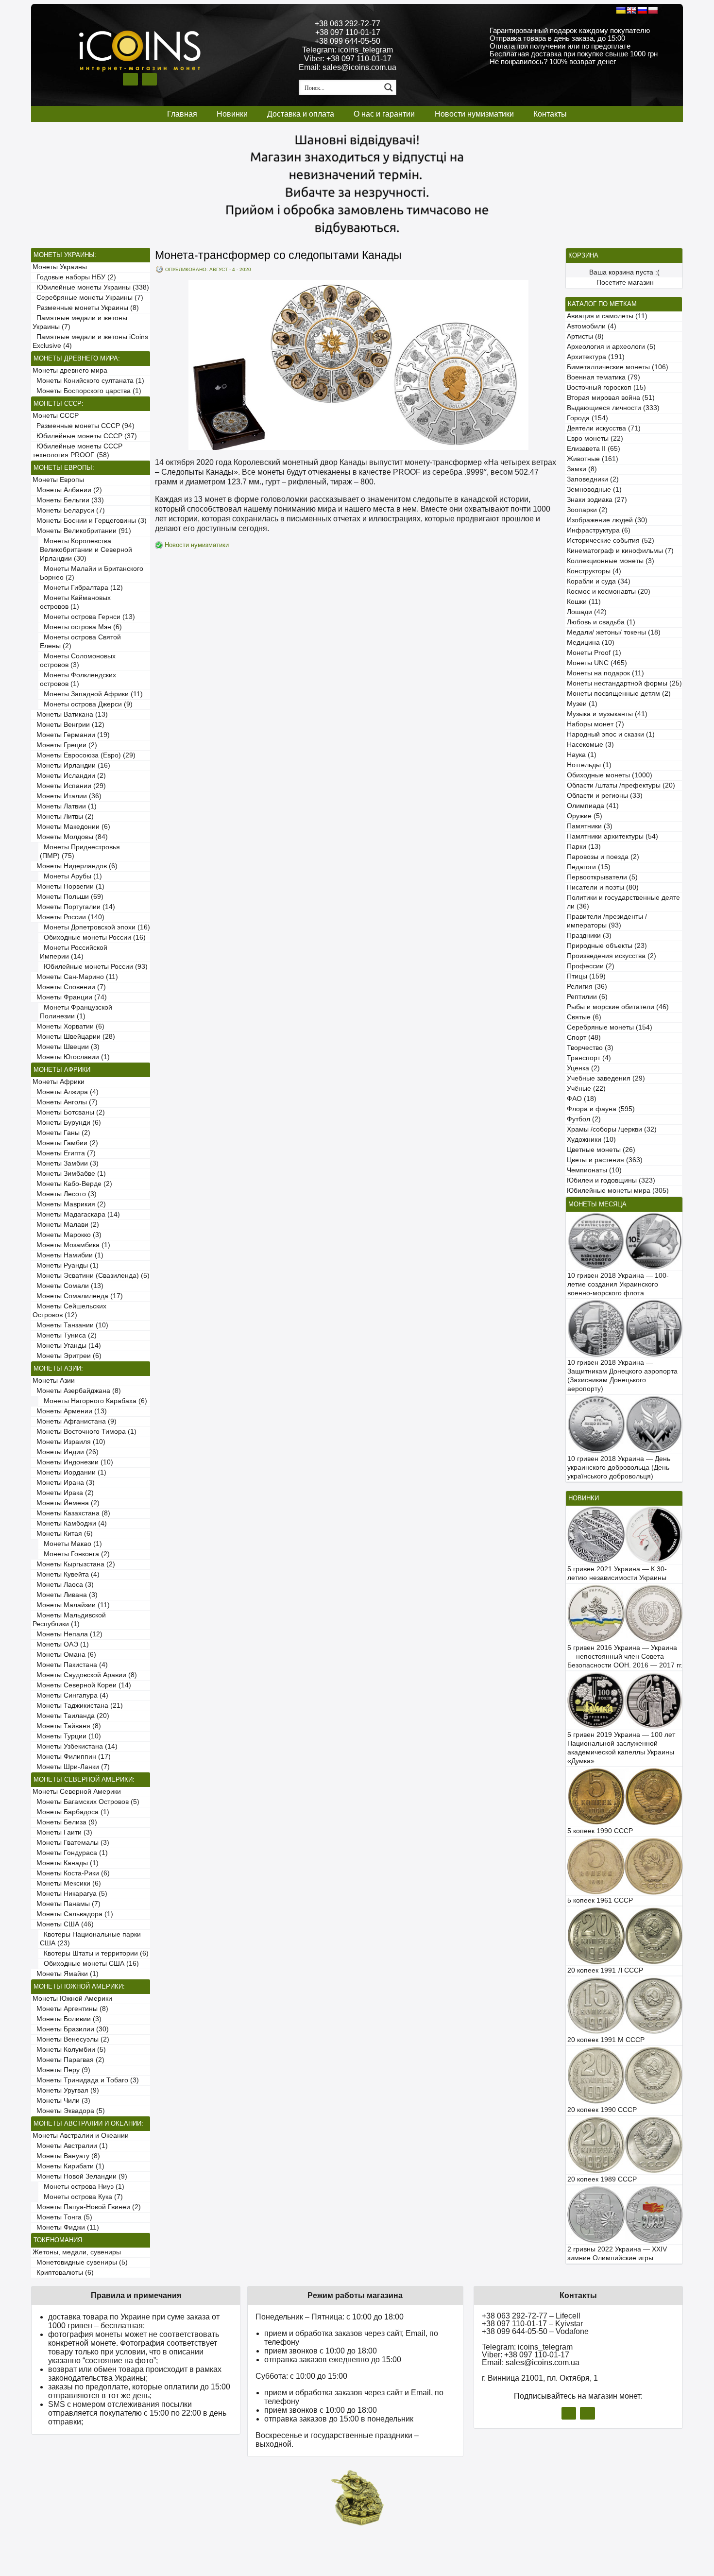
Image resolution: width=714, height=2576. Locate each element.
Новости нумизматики (474, 114)
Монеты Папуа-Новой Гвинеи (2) (87, 2207)
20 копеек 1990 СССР (602, 2110)
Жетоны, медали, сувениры (77, 2252)
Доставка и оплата (301, 114)
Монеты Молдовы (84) (70, 837)
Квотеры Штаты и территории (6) (94, 1953)
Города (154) (587, 418)
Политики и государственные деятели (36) (623, 902)
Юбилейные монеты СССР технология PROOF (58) (77, 451)
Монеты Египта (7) (64, 1153)
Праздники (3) (589, 936)
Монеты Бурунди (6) (67, 1123)
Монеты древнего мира (70, 370)
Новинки (232, 114)
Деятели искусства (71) (604, 428)
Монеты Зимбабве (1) (69, 1174)
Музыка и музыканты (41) (607, 714)
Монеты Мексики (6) (67, 1883)
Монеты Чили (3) (61, 2101)
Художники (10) (591, 1140)
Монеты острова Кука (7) (81, 2197)
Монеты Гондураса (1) (70, 1853)
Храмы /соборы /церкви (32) (612, 1129)
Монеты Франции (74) (70, 997)
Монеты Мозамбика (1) (71, 1245)
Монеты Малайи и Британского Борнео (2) (92, 573)
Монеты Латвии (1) (65, 806)
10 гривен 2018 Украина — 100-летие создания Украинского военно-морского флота (618, 1284)
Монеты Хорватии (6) (68, 1026)
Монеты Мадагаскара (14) (76, 1214)
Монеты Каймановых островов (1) (75, 602)
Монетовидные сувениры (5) (80, 2262)
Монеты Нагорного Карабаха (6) (93, 1401)
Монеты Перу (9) (61, 2070)
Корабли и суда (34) (599, 581)
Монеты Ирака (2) (63, 1493)
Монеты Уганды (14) (67, 1346)
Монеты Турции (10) (67, 1736)
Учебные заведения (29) (606, 1078)
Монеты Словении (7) (69, 987)
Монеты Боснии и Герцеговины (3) (90, 521)
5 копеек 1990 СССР (600, 1831)
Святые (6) (584, 1017)
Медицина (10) (591, 643)
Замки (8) (582, 469)
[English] (631, 10)
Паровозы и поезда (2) (603, 857)
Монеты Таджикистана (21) (78, 1706)
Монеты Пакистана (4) (70, 1665)
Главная (182, 114)
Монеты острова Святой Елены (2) (80, 642)
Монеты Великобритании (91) (82, 531)
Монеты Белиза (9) (65, 1822)
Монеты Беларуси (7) (69, 510)
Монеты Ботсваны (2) (69, 1112)
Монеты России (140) (68, 917)
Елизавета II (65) (594, 449)
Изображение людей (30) (607, 520)
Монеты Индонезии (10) (73, 1462)
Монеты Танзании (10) (70, 1325)
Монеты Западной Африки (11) (91, 694)
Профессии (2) (591, 966)
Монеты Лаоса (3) (63, 1585)
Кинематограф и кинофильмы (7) (620, 551)
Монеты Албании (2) (67, 490)
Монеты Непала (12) (68, 1634)
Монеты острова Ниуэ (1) (82, 2187)
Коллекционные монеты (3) (611, 561)
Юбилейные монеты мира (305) (618, 1191)
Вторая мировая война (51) (611, 398)
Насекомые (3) (590, 745)
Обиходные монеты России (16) (93, 937)
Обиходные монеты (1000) (610, 775)
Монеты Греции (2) (65, 745)
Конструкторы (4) (594, 571)
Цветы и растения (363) (605, 1160)
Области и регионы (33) (605, 796)
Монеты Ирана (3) (64, 1483)
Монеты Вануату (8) (66, 2156)
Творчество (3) (590, 1048)
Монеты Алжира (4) (66, 1092)
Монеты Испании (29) (69, 786)
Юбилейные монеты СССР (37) (85, 436)
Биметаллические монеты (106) (618, 367)
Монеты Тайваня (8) (67, 1726)
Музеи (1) (582, 704)
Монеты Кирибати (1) (68, 2166)
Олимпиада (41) (593, 806)
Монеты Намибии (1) (68, 1255)
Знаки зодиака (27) (597, 500)
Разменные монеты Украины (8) (86, 308)
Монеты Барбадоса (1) (71, 1812)
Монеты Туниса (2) (65, 1335)
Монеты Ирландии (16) (71, 765)
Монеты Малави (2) (66, 1225)
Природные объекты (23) (607, 946)
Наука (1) (582, 755)
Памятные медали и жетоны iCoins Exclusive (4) (90, 341)
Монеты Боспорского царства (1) (87, 391)
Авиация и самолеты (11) (607, 316)
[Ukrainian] (621, 10)
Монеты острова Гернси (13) (87, 617)
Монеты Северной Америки (77, 1792)
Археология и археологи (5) (611, 347)
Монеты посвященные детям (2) (619, 694)
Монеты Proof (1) (594, 653)
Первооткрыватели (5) (602, 877)
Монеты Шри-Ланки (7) (71, 1767)
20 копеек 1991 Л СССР (605, 1970)
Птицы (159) (586, 976)
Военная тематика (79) (603, 377)
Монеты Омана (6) (64, 1655)
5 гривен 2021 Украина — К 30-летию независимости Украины (617, 1573)
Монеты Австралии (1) (70, 2146)
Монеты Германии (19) (71, 735)
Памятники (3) (590, 826)
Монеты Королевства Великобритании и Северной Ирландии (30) (86, 550)
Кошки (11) (584, 602)
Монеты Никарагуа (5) (70, 1894)
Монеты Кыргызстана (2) (74, 1564)
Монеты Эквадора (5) (69, 2111)
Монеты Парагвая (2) (68, 2060)
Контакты (550, 114)
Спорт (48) (584, 1038)
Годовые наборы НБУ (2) (74, 277)
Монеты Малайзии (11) (71, 1605)
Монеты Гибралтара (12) (81, 588)
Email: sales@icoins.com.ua (348, 67)
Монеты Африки (59, 1082)
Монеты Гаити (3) (62, 1832)
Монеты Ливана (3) (65, 1595)
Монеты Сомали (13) (68, 1286)
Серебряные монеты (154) (610, 1027)
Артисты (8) (585, 336)
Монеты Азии (54, 1381)
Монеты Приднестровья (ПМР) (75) (80, 851)
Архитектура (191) (596, 357)
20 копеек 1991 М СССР (606, 2040)
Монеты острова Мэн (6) (81, 627)
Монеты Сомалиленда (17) (78, 1296)
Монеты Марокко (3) (67, 1235)
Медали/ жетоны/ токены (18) (614, 632)
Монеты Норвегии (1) (68, 886)
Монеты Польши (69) (68, 897)
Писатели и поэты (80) (603, 887)
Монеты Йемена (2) (66, 1503)
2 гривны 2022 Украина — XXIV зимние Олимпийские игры (617, 2254)
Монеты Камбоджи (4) (70, 1523)
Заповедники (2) (593, 479)
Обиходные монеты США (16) (89, 1964)
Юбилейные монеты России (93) (94, 967)
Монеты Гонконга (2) (75, 1554)
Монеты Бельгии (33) (68, 500)
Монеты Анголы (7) (65, 1102)
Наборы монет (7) (595, 724)
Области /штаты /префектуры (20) (621, 785)
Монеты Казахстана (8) (71, 1513)
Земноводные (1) (594, 489)
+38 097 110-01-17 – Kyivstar (532, 2324)
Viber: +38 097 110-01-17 (348, 59)
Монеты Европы (58, 480)
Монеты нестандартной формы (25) (624, 683)
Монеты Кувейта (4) (66, 1574)
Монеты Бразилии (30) (71, 2029)
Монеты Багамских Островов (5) (86, 1802)
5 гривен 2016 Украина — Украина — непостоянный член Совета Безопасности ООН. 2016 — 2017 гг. (625, 1657)
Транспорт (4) (589, 1058)
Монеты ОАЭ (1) (61, 1644)
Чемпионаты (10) (594, 1170)
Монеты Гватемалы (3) (71, 1843)
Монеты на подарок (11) (605, 673)
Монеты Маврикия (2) (69, 1204)
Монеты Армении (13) (70, 1411)
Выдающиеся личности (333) (613, 408)
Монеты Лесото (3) (65, 1194)
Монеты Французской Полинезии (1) (76, 1012)
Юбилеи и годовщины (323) (611, 1180)
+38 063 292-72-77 (348, 24)
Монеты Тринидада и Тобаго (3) (86, 2080)
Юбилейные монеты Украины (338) (91, 287)
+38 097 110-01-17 (348, 32)
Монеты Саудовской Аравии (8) (85, 1675)
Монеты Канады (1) (66, 1863)
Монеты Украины (60, 267)
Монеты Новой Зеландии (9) (80, 2176)
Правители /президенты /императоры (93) (607, 921)
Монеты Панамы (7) (67, 1904)
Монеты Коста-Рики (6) (71, 1873)
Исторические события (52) (611, 541)
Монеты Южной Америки (72, 1999)
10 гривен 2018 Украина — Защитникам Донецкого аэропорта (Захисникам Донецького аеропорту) (622, 1376)
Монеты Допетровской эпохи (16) (95, 927)
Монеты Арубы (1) (71, 876)
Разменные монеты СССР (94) (84, 426)
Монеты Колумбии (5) (69, 2050)
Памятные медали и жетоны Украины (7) (80, 322)
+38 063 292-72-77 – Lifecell (531, 2316)
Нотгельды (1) (589, 765)
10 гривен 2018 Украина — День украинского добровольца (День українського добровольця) (619, 1468)
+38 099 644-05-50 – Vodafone (535, 2331)
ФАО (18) (582, 1099)
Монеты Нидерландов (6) (75, 866)
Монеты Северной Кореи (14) (82, 1685)
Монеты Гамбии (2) (65, 1143)
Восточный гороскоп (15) (606, 387)
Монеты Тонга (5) (62, 2217)
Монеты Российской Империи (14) (74, 952)
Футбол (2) (584, 1119)
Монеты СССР (56, 416)
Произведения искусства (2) (612, 956)
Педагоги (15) (589, 867)
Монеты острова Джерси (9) (86, 704)
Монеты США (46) (63, 1924)
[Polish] (653, 10)
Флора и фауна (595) (601, 1109)
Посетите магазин (625, 283)
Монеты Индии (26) (66, 1452)
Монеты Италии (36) (67, 796)
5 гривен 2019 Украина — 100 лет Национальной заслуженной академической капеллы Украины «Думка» (621, 1748)
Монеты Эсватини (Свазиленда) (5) (91, 1276)
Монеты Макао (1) (71, 1544)
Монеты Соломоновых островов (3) (78, 661)
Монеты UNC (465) (597, 663)
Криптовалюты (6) (63, 2273)
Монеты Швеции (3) (66, 1047)
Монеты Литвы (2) (63, 816)
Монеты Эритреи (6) (67, 1356)
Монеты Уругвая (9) (66, 2090)
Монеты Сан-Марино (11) (75, 977)
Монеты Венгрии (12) (68, 725)
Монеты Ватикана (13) (70, 714)
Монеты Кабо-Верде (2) (72, 1184)
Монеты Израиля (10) (69, 1442)
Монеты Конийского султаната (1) (88, 381)
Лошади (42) (587, 612)
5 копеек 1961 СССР (600, 1900)
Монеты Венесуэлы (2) (71, 2039)
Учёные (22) (586, 1089)
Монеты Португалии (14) (74, 907)
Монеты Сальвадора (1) (73, 1914)
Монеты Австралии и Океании (81, 2136)
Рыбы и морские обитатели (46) (618, 1007)
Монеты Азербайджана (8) (77, 1391)
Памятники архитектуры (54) (612, 836)
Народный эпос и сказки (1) (611, 734)
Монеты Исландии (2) (69, 776)
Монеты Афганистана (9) (75, 1421)
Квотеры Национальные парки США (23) (90, 1939)
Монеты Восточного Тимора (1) (85, 1432)
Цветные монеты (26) (601, 1150)
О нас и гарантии (384, 114)
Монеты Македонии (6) (71, 827)
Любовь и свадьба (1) (601, 622)
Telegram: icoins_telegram (348, 50)
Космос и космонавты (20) (609, 592)
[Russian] (642, 10)
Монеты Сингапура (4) (70, 1695)
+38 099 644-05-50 (348, 41)
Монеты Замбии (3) (66, 1163)
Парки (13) (584, 847)
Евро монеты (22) (595, 438)
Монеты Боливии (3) (67, 2019)
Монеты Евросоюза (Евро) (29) (84, 755)
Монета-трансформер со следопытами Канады (278, 255)
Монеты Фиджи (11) (66, 2227)
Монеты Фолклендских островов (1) (78, 679)
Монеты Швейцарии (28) (74, 1037)
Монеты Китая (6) (63, 1534)
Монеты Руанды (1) (66, 1265)
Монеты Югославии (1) (71, 1057)
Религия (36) (587, 987)
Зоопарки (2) (587, 510)
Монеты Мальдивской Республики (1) (69, 1620)
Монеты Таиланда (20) (71, 1716)
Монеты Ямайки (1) (66, 1974)
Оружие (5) (585, 816)
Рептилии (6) (587, 997)
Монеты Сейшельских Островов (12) (69, 1311)
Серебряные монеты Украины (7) (88, 298)
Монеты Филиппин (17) (72, 1757)
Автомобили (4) (592, 326)
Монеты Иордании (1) (69, 1472)
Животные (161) (593, 459)
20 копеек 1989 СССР (602, 2179)
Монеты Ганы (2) (61, 1133)
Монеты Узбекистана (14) (75, 1746)
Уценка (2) (583, 1068)
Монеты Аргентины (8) (70, 2009)
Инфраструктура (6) (599, 530)
